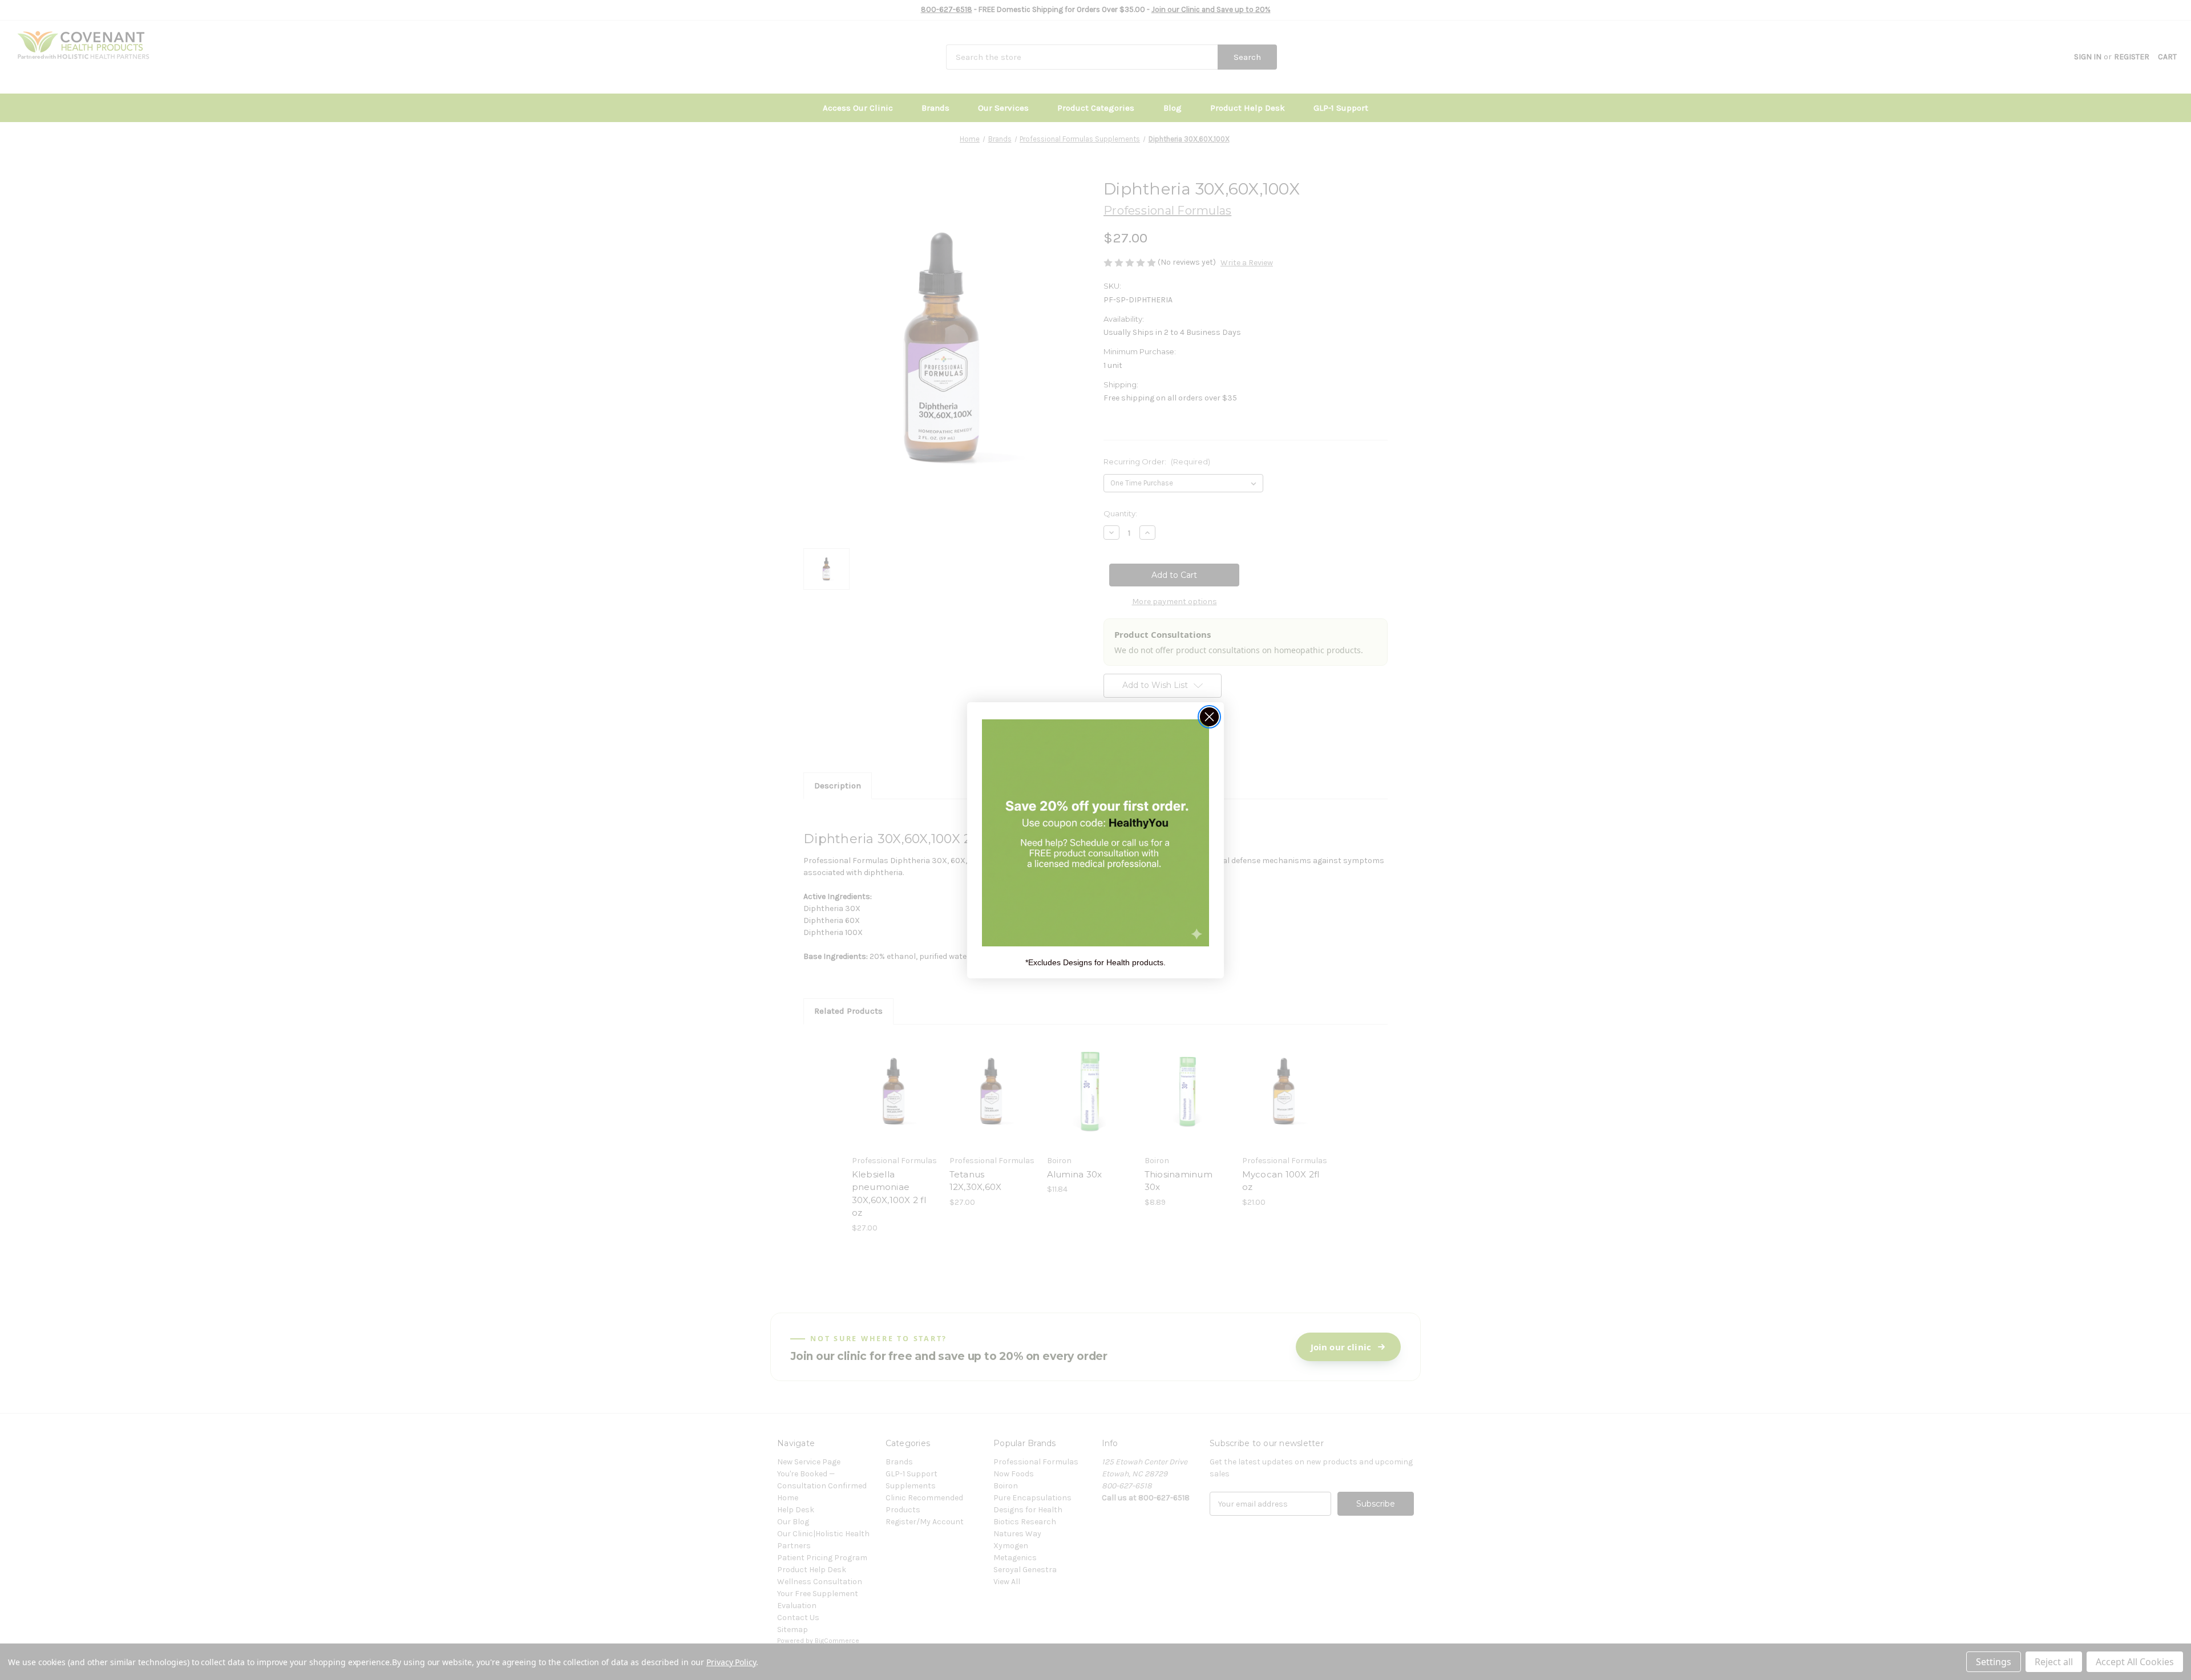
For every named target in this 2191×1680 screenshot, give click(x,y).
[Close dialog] (1209, 717)
